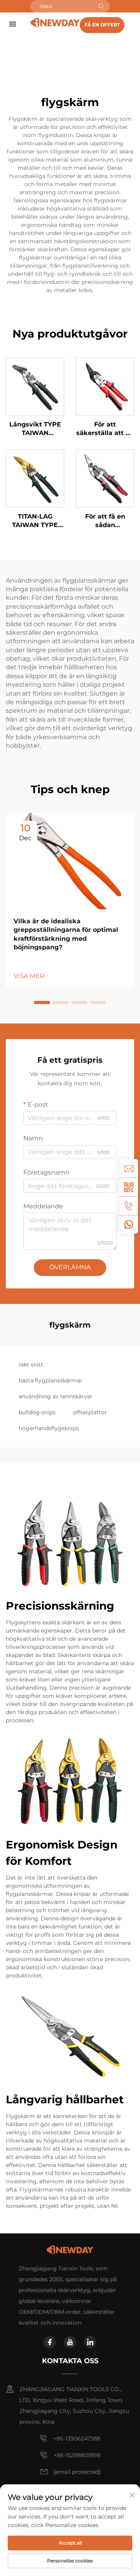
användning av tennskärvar (56, 1396)
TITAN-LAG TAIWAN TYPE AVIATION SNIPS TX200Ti (35, 521)
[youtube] (70, 2342)
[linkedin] (90, 2342)
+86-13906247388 (77, 2438)
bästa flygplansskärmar (51, 1380)
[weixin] (129, 1187)
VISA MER (29, 976)
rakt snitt (31, 1365)
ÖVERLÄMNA (70, 1267)
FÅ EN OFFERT (102, 25)
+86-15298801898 (77, 2455)
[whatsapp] (129, 1224)
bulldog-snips (37, 1412)
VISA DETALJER (35, 386)
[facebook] (50, 2342)
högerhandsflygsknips (49, 1428)
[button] (42, 1003)
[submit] (101, 6)
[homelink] (55, 22)
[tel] (129, 1206)
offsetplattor (90, 1412)
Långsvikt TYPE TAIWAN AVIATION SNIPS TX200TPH (35, 429)
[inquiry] (129, 1168)
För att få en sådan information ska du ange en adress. (105, 521)
